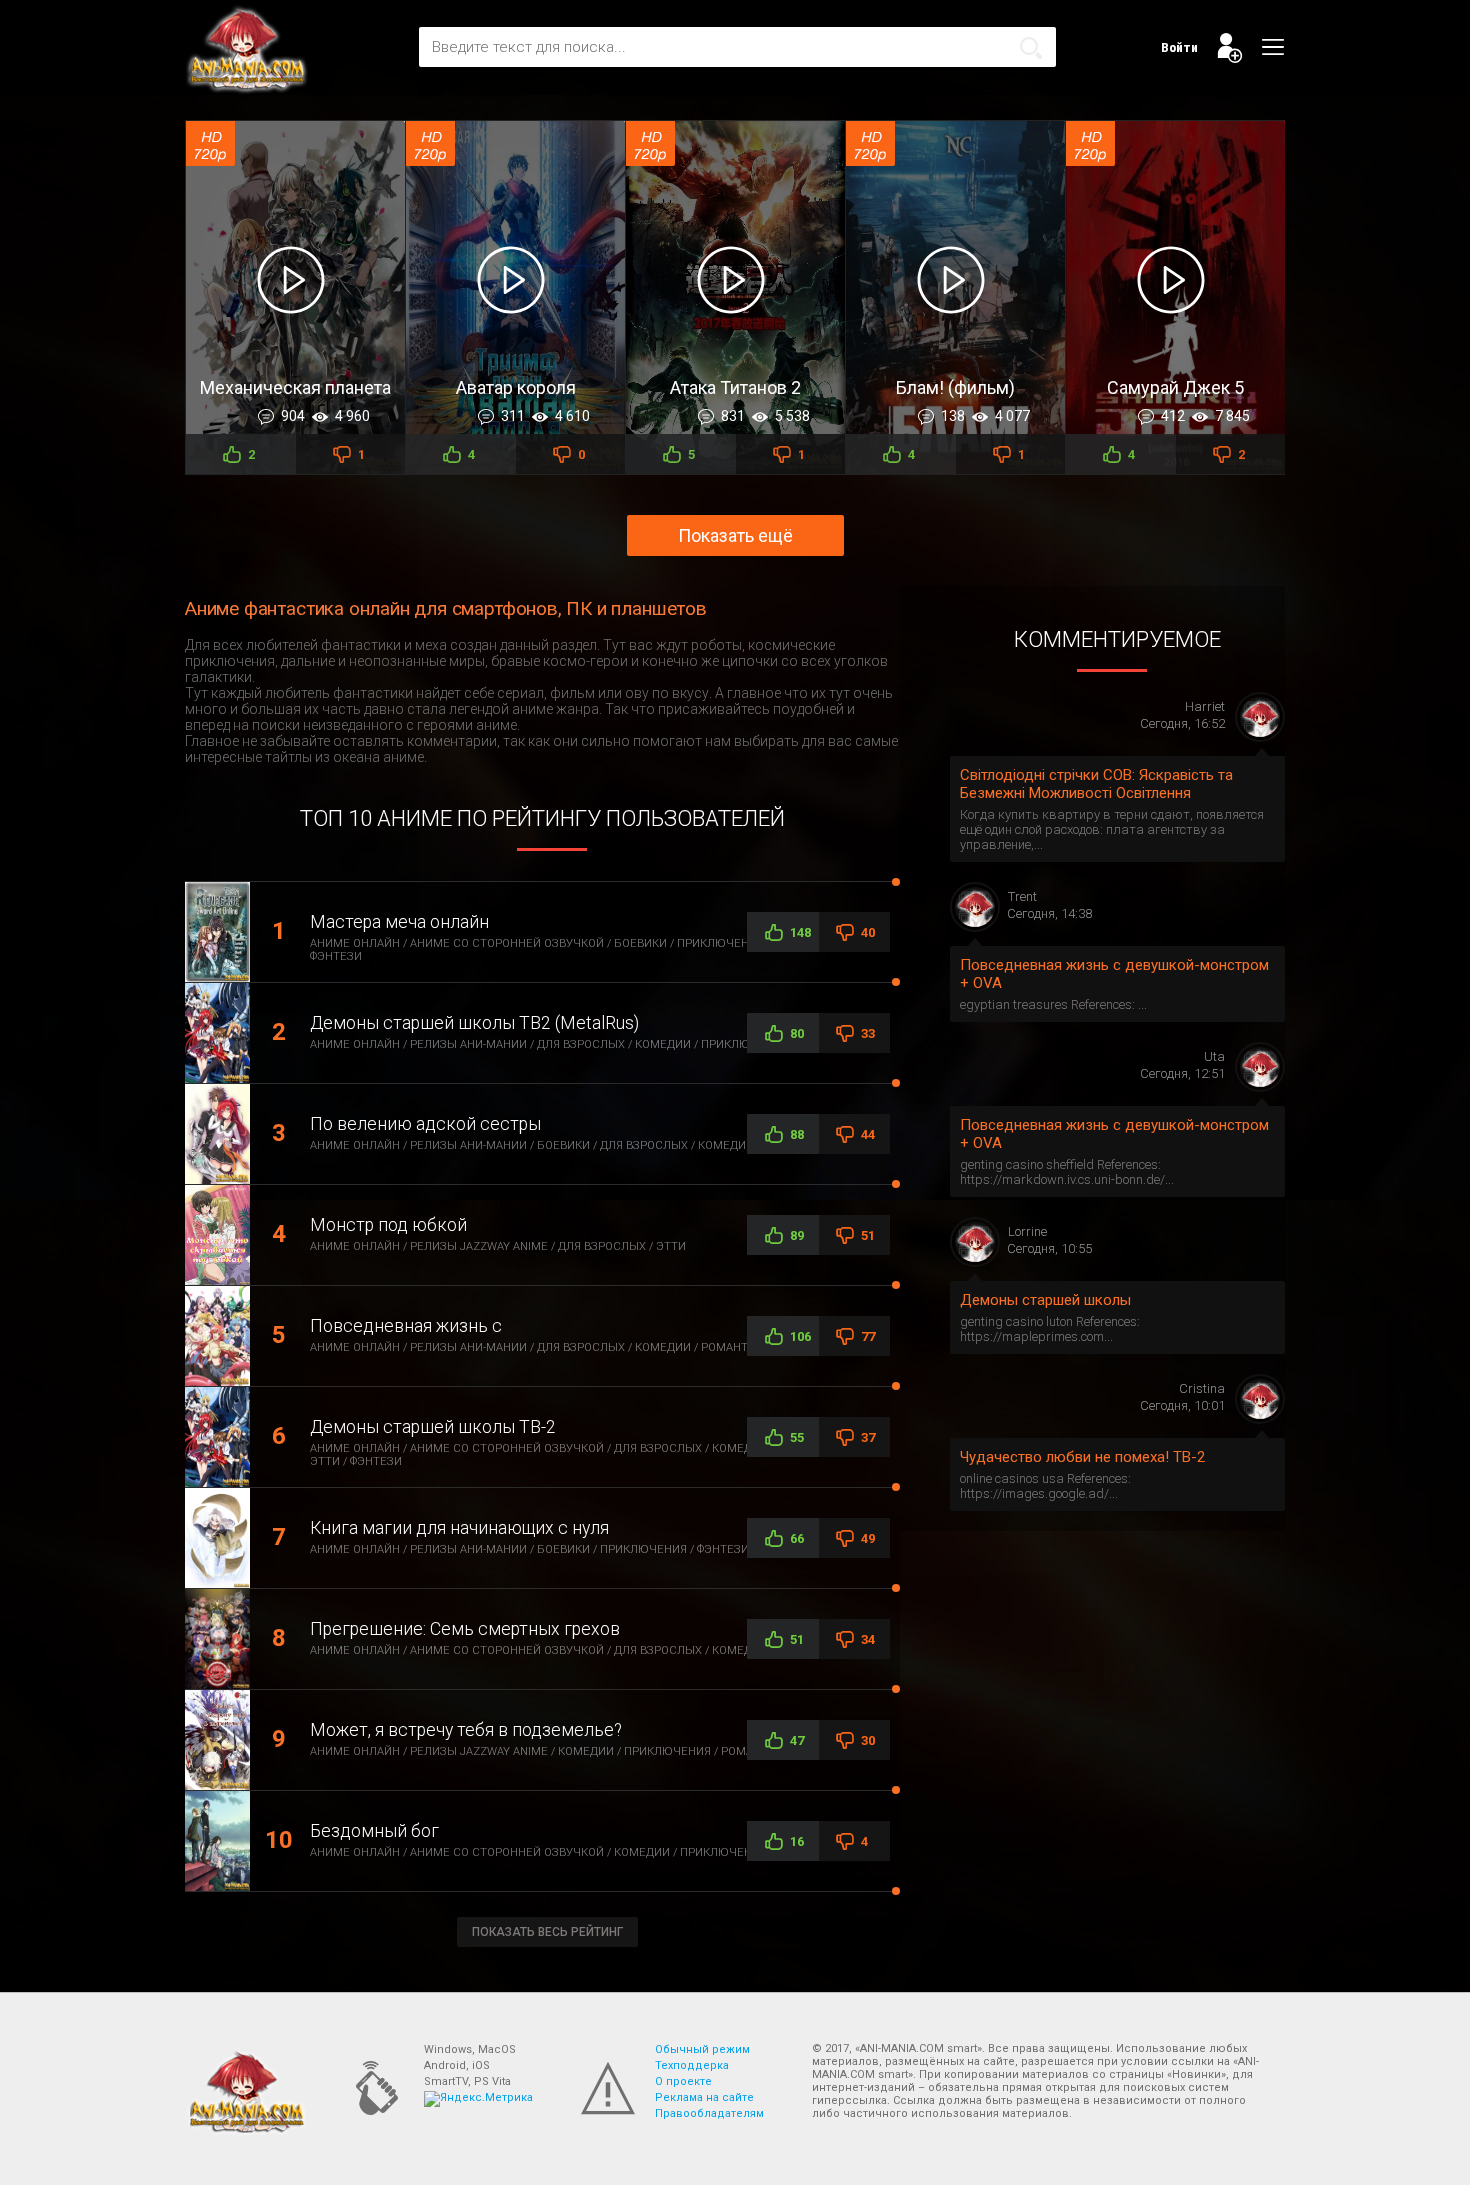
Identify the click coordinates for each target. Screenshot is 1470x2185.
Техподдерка (692, 2065)
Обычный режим (702, 2049)
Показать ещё (735, 535)
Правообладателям (709, 2113)
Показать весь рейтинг (547, 1932)
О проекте (683, 2081)
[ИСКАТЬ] (1031, 48)
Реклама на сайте (704, 2097)
